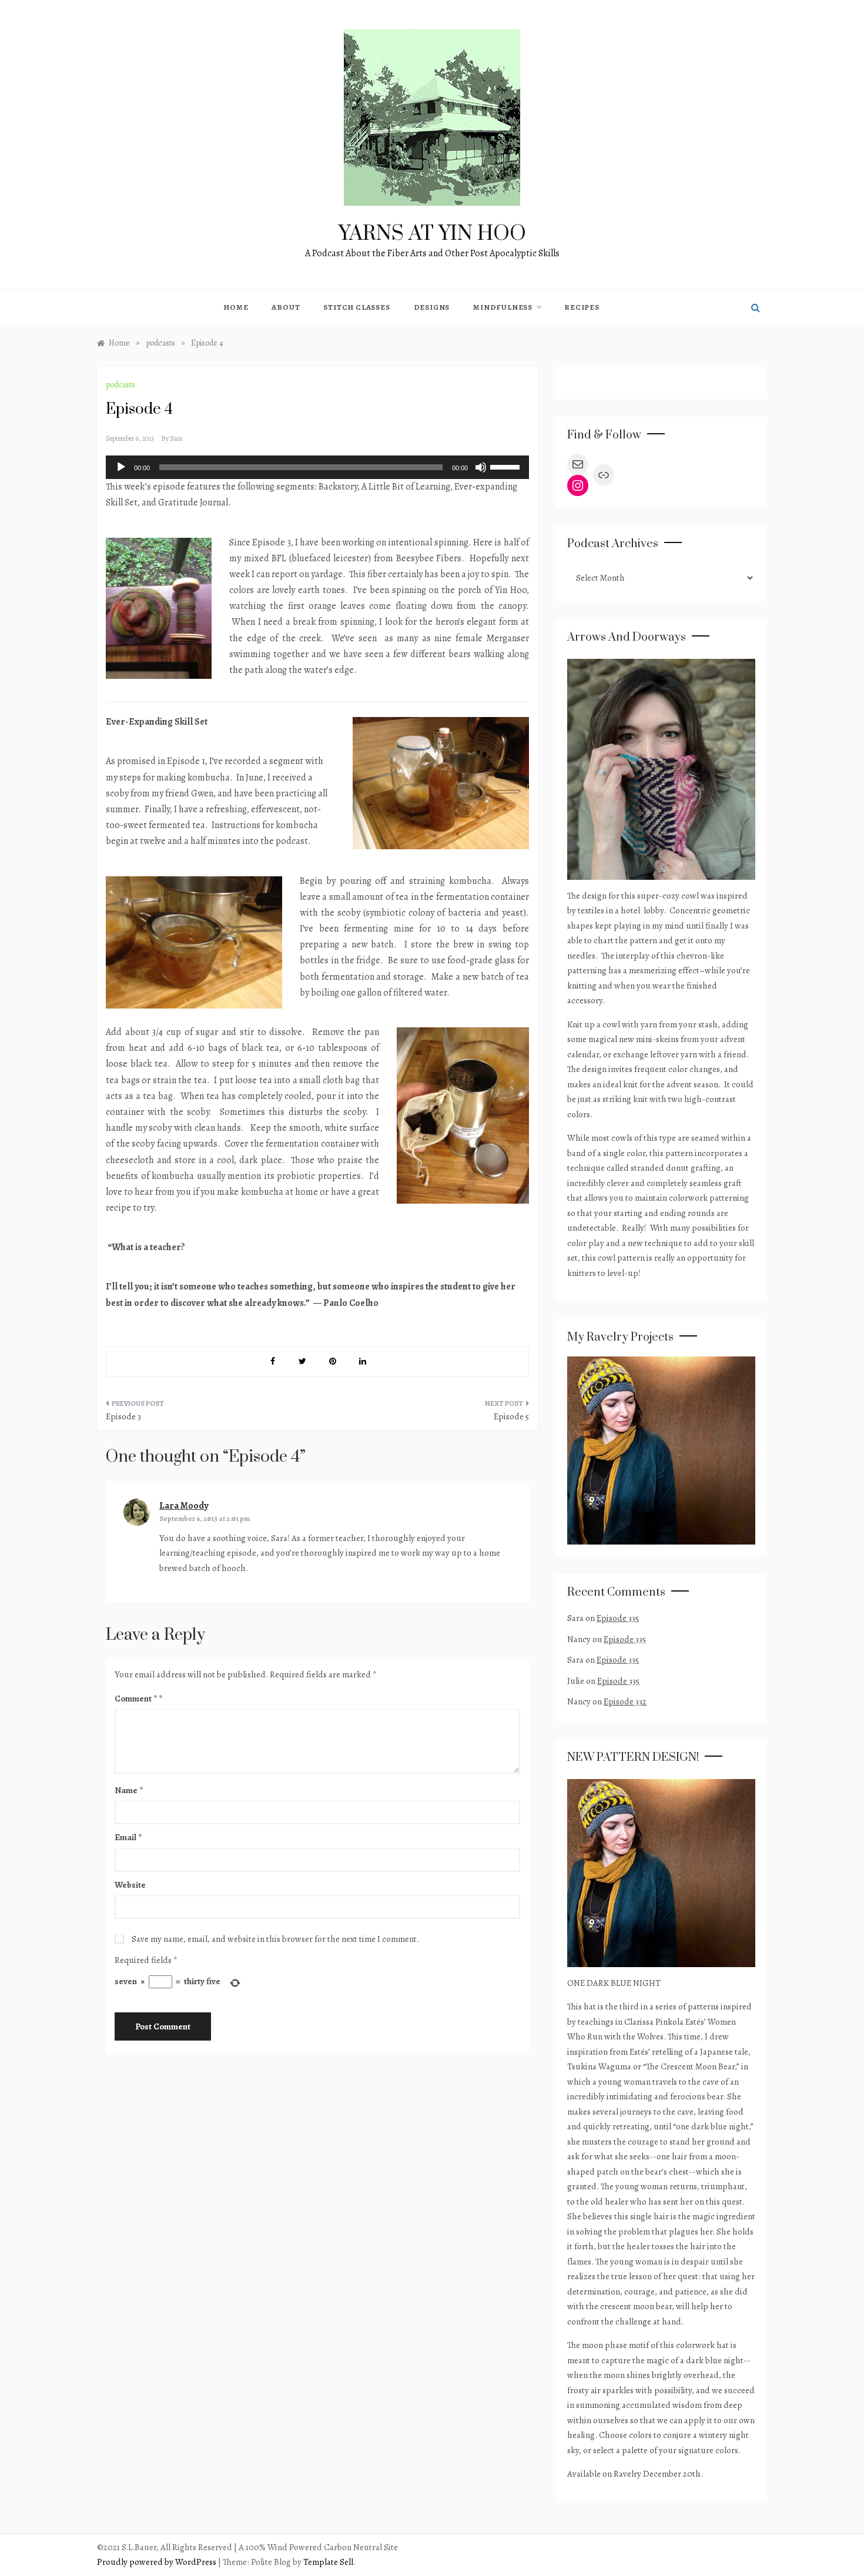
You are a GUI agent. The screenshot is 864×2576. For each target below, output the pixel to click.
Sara (176, 438)
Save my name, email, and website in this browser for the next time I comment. (275, 1939)
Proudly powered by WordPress (158, 2562)
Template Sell (328, 2562)
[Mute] (481, 467)
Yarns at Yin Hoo (432, 234)
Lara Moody (184, 1506)
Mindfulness (503, 307)
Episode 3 (123, 1416)
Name (129, 1790)
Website (130, 1885)
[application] (317, 467)
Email (128, 1837)
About (286, 307)
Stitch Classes (356, 307)
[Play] (121, 467)
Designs (432, 307)
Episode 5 (511, 1416)
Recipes (582, 307)
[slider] (507, 466)
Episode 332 (625, 1701)
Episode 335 (618, 1618)
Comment (136, 1699)
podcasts (120, 385)
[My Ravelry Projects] (661, 1449)
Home (236, 307)
